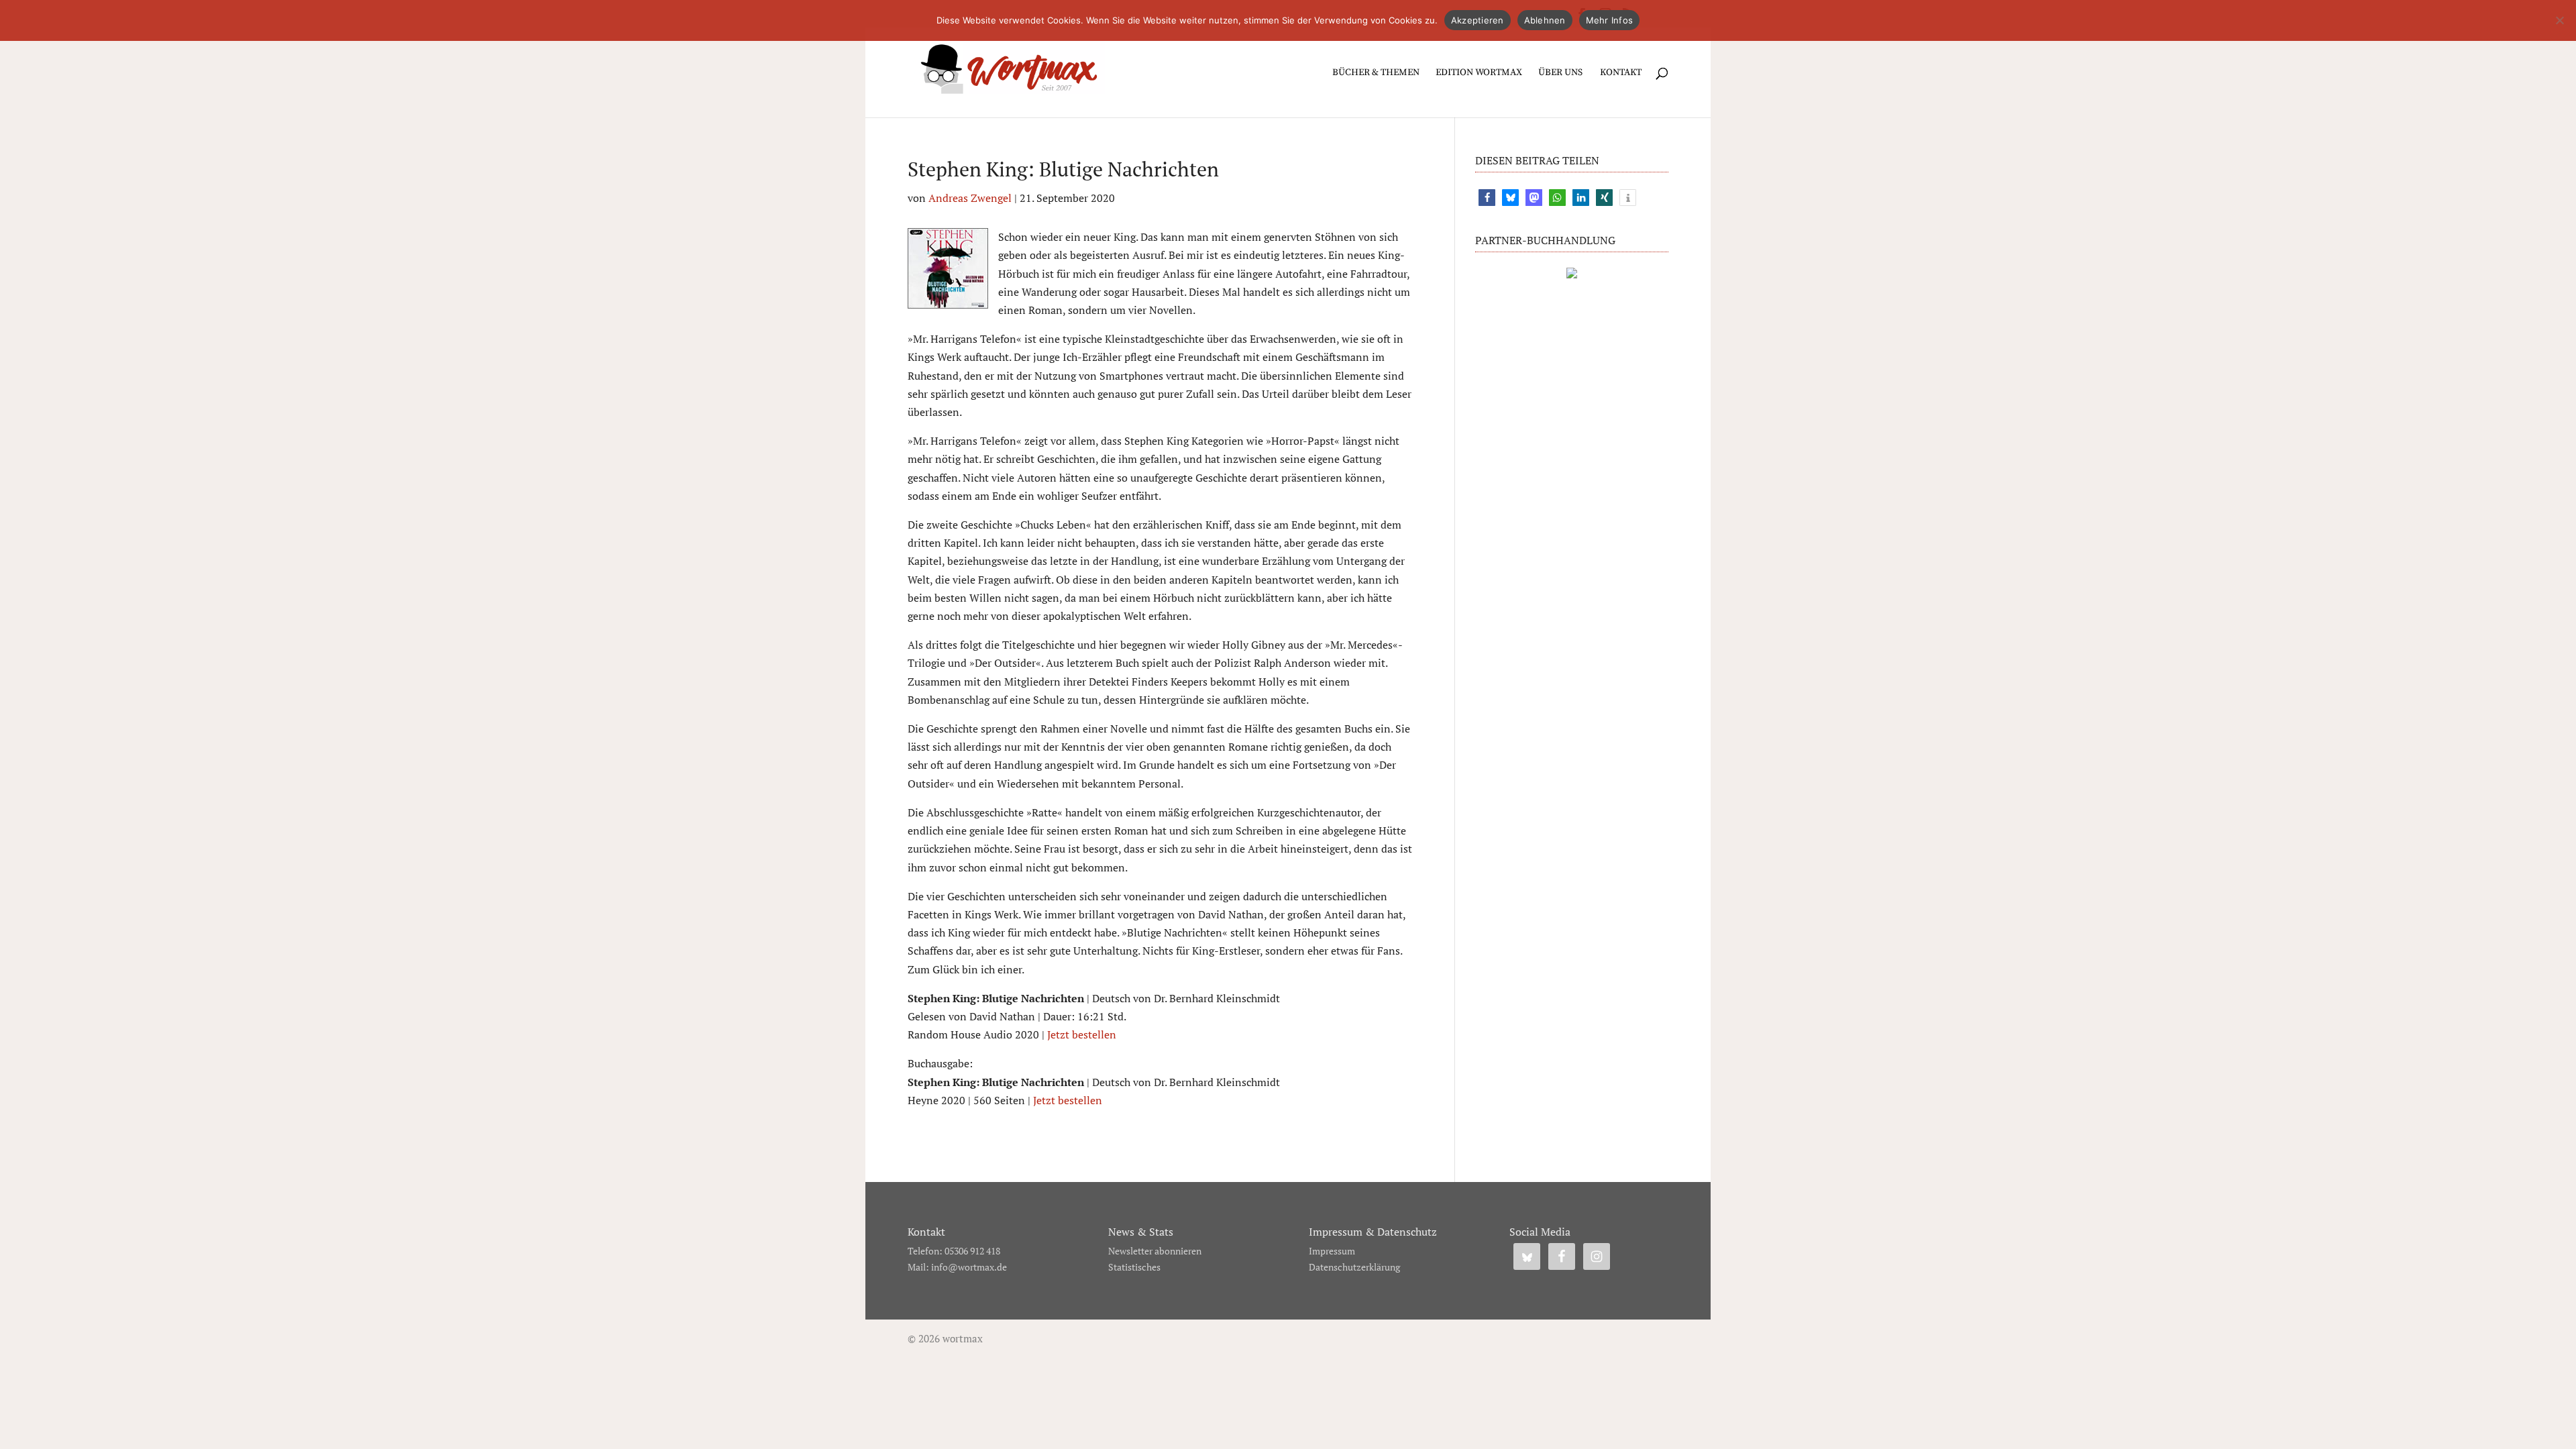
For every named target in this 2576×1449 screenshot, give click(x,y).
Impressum (1332, 1251)
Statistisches (1134, 1267)
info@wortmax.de (969, 1267)
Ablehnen (1545, 20)
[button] (1487, 198)
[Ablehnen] (2559, 20)
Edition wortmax (1479, 73)
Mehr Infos (1610, 20)
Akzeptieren (1478, 20)
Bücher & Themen (1376, 73)
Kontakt (1621, 73)
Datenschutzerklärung (1354, 1267)
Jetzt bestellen (1082, 1034)
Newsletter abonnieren (1155, 1251)
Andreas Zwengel (970, 198)
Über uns (1560, 73)
